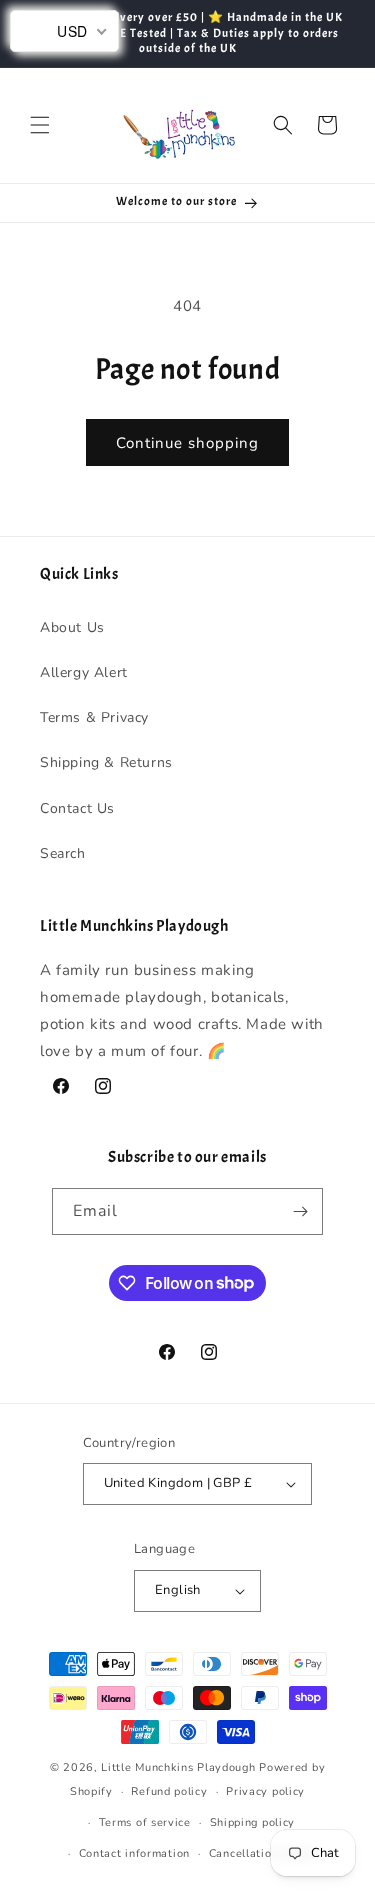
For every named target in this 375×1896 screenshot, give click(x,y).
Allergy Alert (84, 672)
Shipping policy (253, 1822)
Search (63, 853)
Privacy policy (265, 1791)
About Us (72, 627)
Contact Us (77, 808)
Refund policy (169, 1791)
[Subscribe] (300, 1211)
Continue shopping (187, 443)
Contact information (134, 1853)
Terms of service (145, 1822)
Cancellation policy (262, 1853)
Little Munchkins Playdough (178, 1767)
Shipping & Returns (106, 762)
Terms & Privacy (94, 717)
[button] (40, 125)
